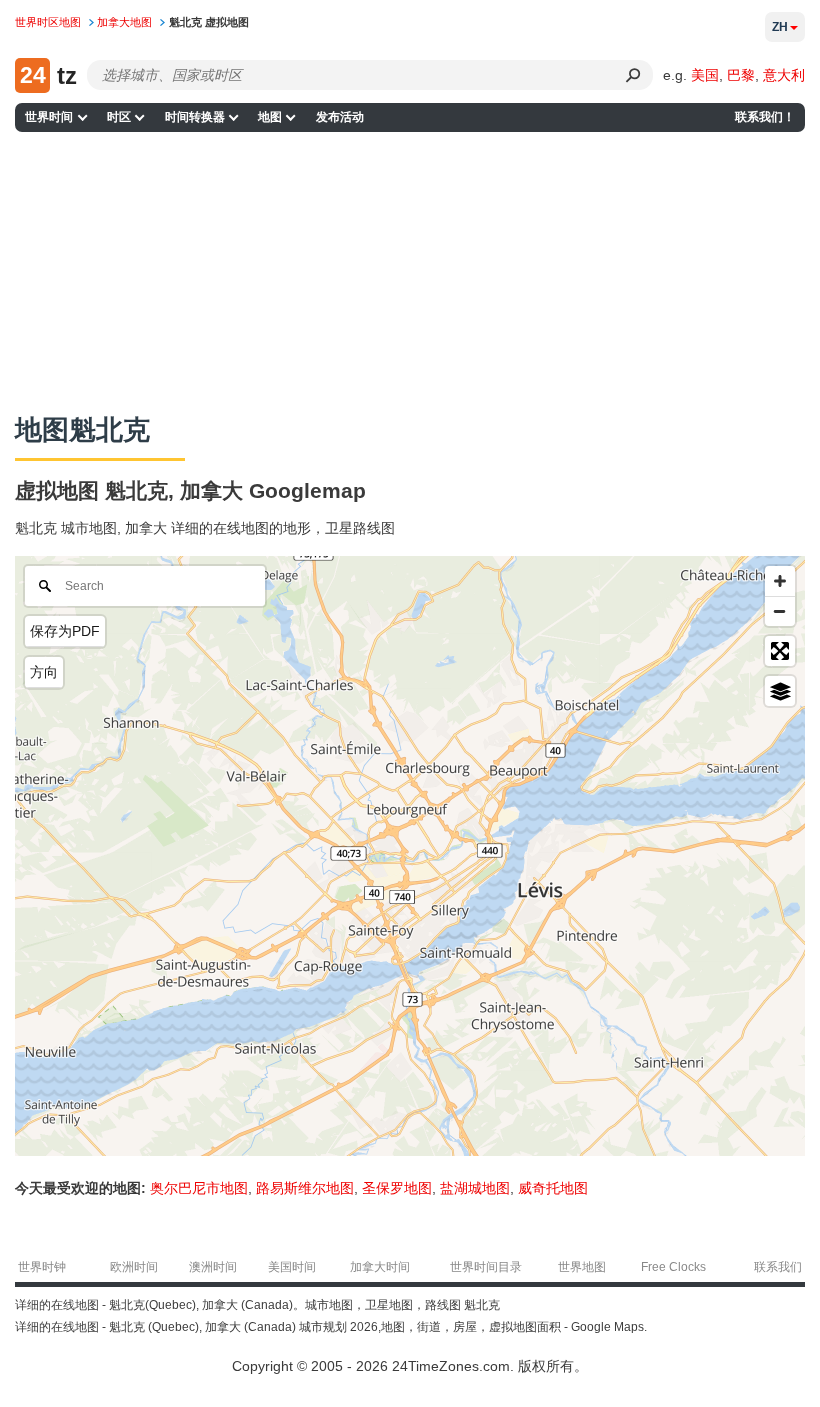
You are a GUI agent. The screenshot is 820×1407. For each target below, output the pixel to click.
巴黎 (741, 75)
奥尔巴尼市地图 (199, 1188)
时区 (119, 117)
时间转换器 (195, 117)
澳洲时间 (213, 1267)
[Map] (410, 856)
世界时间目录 (486, 1267)
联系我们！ (765, 117)
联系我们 (778, 1267)
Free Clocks (673, 1267)
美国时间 (292, 1267)
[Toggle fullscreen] (780, 651)
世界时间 (49, 117)
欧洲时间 (134, 1267)
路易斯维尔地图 (305, 1188)
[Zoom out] (780, 611)
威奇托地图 (553, 1188)
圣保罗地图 (397, 1188)
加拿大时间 (380, 1267)
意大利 (784, 75)
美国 (705, 75)
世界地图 (582, 1267)
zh (780, 27)
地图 (270, 117)
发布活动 (340, 117)
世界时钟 (42, 1267)
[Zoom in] (780, 581)
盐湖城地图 (475, 1188)
